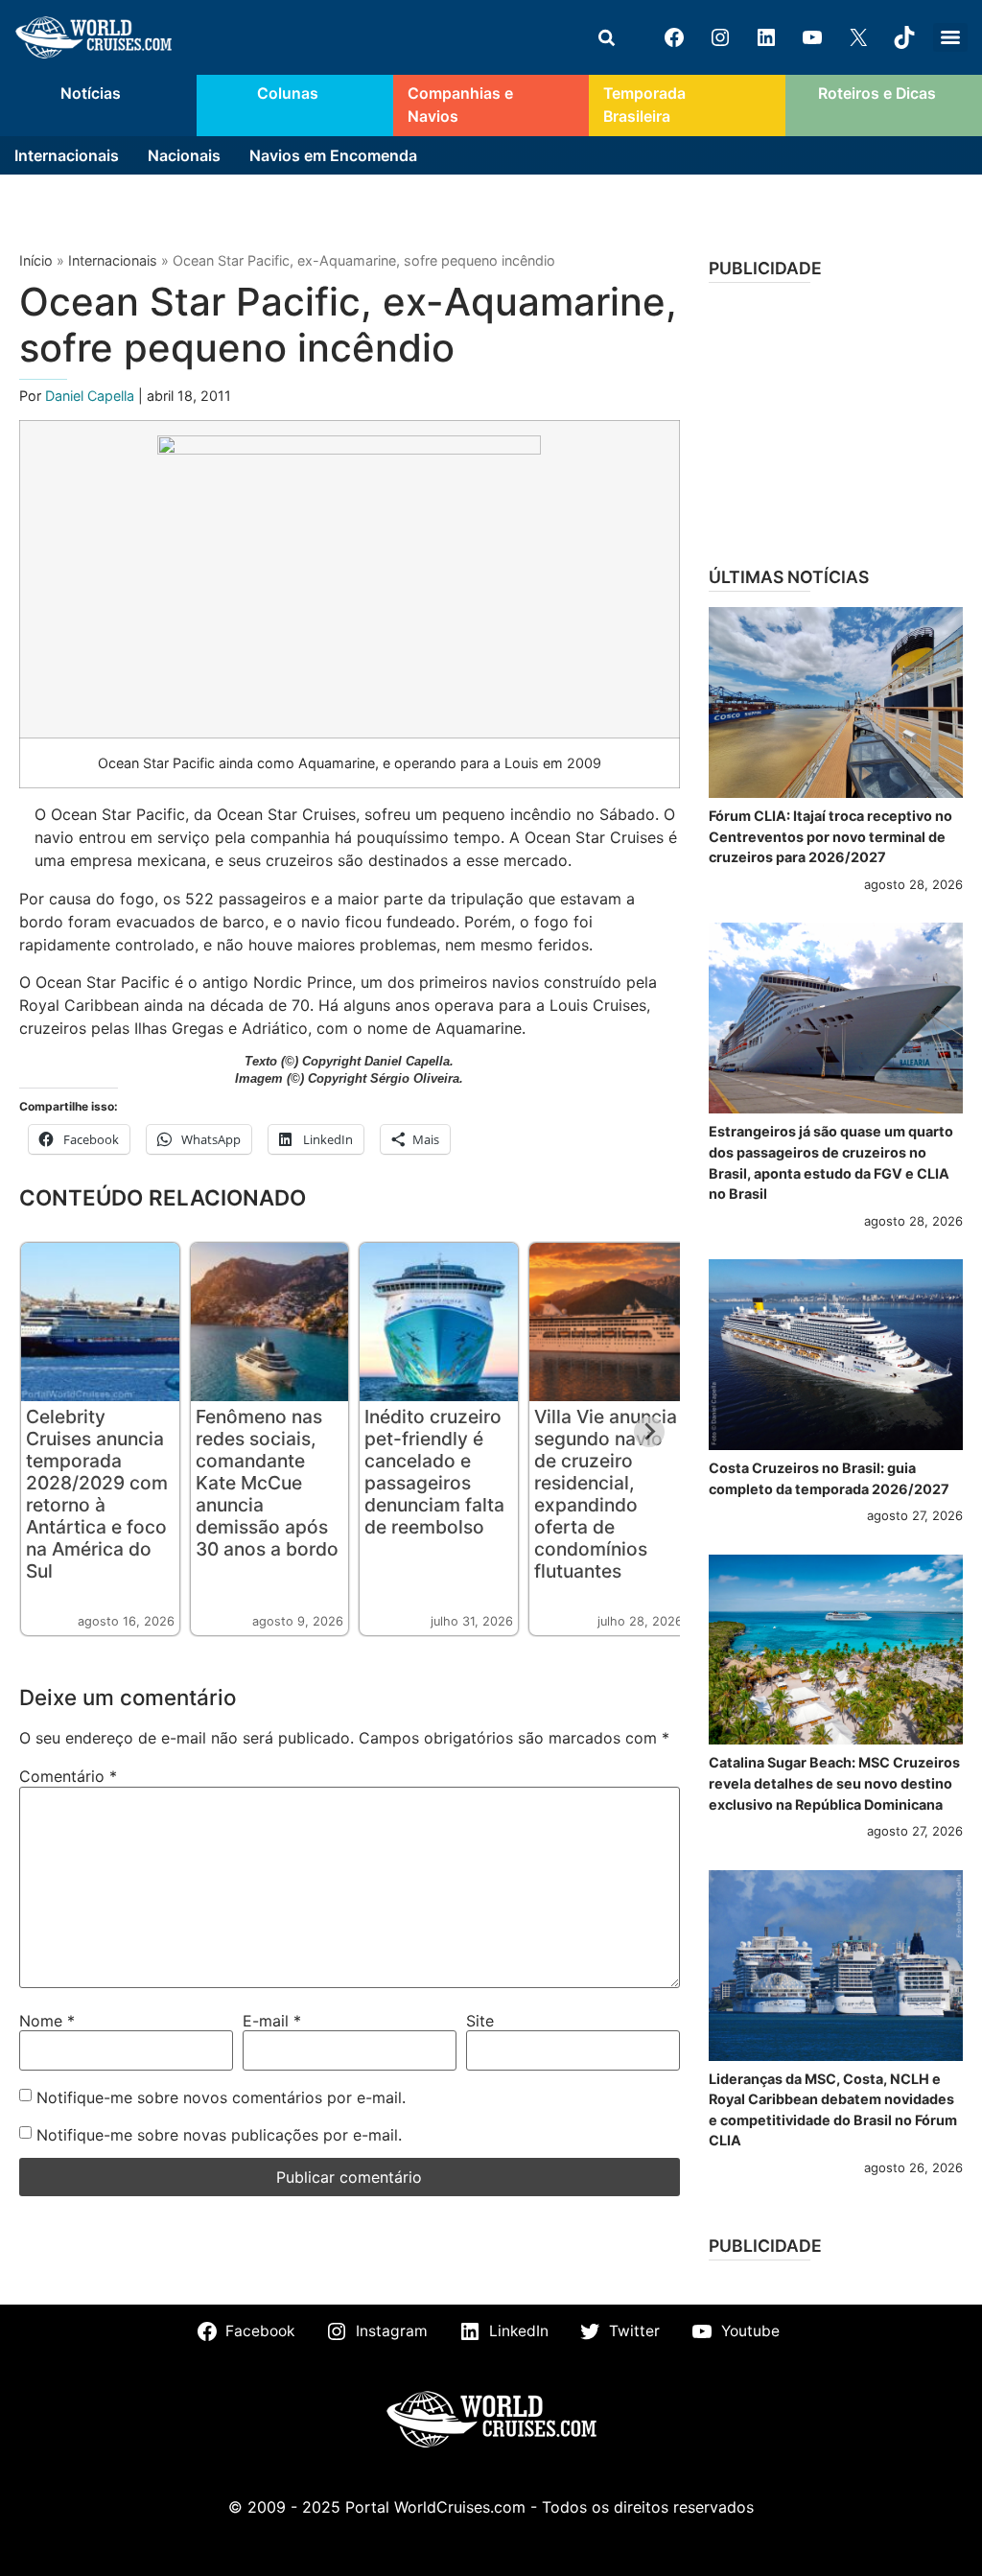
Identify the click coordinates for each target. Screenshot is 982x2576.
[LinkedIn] (766, 37)
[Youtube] (812, 37)
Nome (47, 2021)
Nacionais (184, 155)
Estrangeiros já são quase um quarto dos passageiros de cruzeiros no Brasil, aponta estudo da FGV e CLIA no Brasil (831, 1162)
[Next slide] (649, 1432)
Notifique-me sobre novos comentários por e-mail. (221, 2097)
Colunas (288, 94)
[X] (858, 37)
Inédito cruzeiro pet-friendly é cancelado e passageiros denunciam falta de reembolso (434, 1472)
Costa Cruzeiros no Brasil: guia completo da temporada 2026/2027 (829, 1478)
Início (36, 260)
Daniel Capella (92, 396)
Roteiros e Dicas (877, 94)
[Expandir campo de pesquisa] (606, 37)
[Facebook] (674, 37)
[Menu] (950, 37)
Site (480, 2021)
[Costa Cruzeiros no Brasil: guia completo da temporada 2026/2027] (836, 1355)
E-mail (272, 2021)
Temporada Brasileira (644, 105)
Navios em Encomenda (333, 155)
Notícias (91, 94)
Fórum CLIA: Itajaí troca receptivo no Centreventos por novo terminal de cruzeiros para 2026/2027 (830, 836)
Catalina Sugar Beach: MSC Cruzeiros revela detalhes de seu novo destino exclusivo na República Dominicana (834, 1783)
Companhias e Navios (460, 105)
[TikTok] (904, 37)
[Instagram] (720, 37)
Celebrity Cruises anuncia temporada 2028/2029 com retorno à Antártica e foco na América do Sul (97, 1494)
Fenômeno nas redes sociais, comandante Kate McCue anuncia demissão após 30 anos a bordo (267, 1483)
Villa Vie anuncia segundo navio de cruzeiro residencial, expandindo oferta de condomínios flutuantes (606, 1494)
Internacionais (67, 155)
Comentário (68, 1776)
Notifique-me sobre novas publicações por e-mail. (219, 2135)
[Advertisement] (836, 418)
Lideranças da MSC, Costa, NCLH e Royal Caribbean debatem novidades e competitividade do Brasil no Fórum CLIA (833, 2110)
